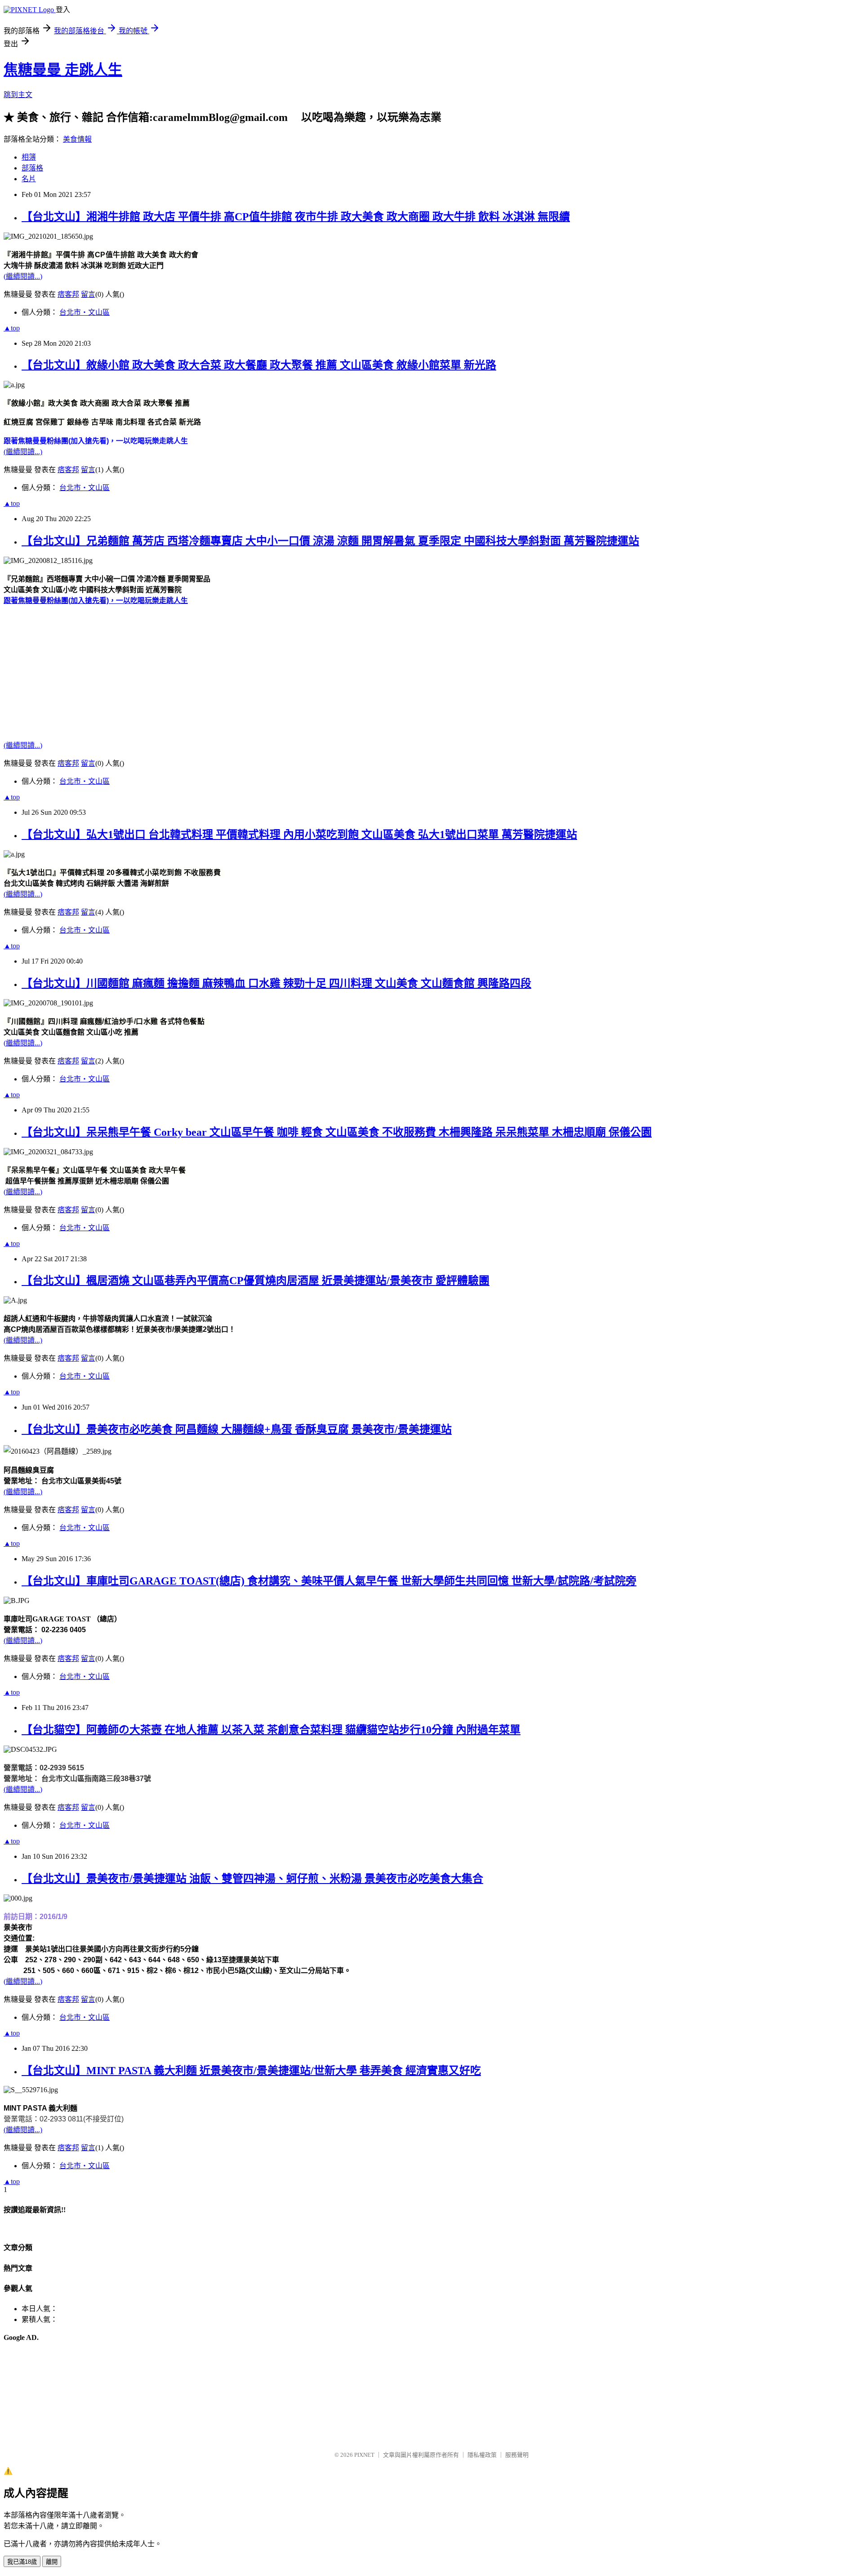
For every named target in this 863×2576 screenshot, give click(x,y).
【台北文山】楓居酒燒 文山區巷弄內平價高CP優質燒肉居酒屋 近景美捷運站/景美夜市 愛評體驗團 (256, 1281)
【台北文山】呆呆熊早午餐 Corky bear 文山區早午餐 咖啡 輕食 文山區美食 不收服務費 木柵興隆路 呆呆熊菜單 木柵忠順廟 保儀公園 (337, 1132)
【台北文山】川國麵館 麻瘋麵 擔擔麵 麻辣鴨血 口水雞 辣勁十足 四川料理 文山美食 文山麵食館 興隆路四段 (276, 983)
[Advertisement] (273, 668)
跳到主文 (18, 95)
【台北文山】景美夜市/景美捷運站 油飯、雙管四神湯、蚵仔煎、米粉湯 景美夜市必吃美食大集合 (252, 1879)
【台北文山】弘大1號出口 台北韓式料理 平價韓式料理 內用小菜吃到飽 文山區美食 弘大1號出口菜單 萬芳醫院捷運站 (299, 835)
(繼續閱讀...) (23, 276)
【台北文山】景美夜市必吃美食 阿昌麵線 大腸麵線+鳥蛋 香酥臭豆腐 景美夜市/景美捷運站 (237, 1429)
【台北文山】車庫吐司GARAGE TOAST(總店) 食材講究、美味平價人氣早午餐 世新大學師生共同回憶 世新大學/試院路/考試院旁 (329, 1581)
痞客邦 (68, 294)
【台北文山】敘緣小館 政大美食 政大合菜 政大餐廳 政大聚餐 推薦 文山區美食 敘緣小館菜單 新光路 (259, 365)
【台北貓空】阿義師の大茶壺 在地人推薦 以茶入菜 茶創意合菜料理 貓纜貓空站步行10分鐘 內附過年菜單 (271, 1730)
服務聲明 (517, 2455)
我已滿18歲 (22, 2562)
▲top (12, 328)
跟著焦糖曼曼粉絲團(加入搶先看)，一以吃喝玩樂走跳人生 (96, 600)
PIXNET (364, 2455)
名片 (29, 179)
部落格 (32, 168)
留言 (88, 294)
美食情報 (77, 139)
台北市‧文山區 (85, 312)
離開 (52, 2562)
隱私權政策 (482, 2455)
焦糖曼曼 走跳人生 (63, 70)
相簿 (29, 157)
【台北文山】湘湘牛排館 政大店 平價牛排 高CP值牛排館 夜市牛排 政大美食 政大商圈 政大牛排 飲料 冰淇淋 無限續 (296, 217)
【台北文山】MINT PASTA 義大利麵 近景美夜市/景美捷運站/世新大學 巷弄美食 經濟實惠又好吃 (251, 2071)
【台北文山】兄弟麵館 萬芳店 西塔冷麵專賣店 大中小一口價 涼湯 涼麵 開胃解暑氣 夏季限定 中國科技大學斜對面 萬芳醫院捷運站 (330, 541)
